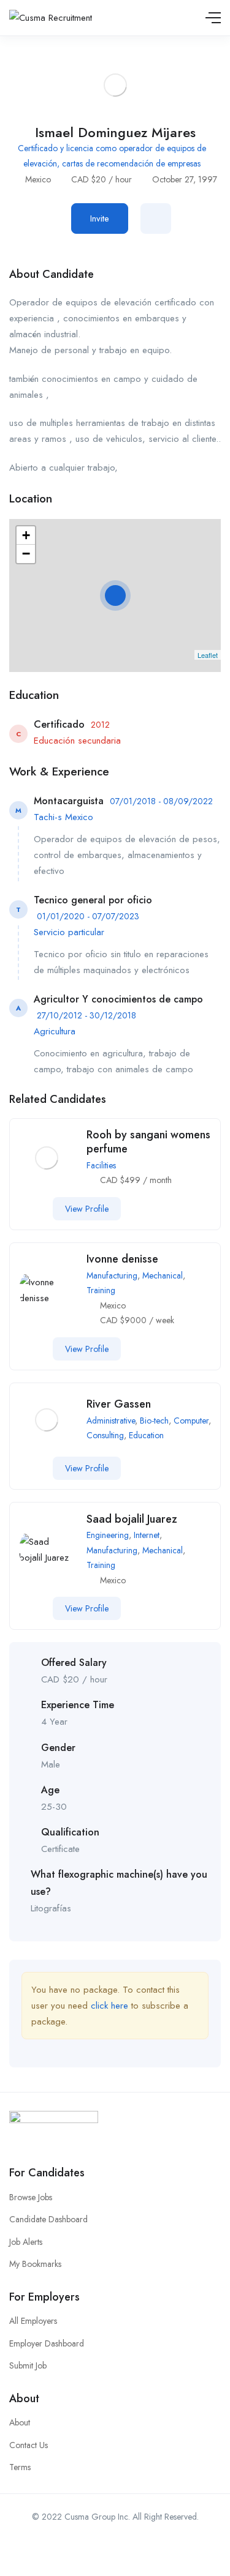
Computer (191, 1421)
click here (109, 2006)
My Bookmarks (35, 2264)
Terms (20, 2467)
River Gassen (119, 1404)
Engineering (108, 1535)
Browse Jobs (31, 2197)
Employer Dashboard (47, 2343)
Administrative (111, 1421)
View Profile (87, 1209)
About (20, 2422)
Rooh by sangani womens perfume (148, 1142)
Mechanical (163, 1275)
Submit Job (28, 2365)
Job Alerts (26, 2242)
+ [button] (26, 535)
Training (101, 1290)
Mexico (38, 179)
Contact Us (29, 2445)
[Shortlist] (156, 218)
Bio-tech (154, 1421)
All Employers (33, 2321)
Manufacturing (112, 1275)
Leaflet (208, 655)
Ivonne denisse (122, 1259)
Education (146, 1435)
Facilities (101, 1165)
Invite (100, 218)
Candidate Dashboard (48, 2219)
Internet (147, 1535)
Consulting (105, 1435)
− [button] (26, 554)
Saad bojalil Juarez (132, 1519)
